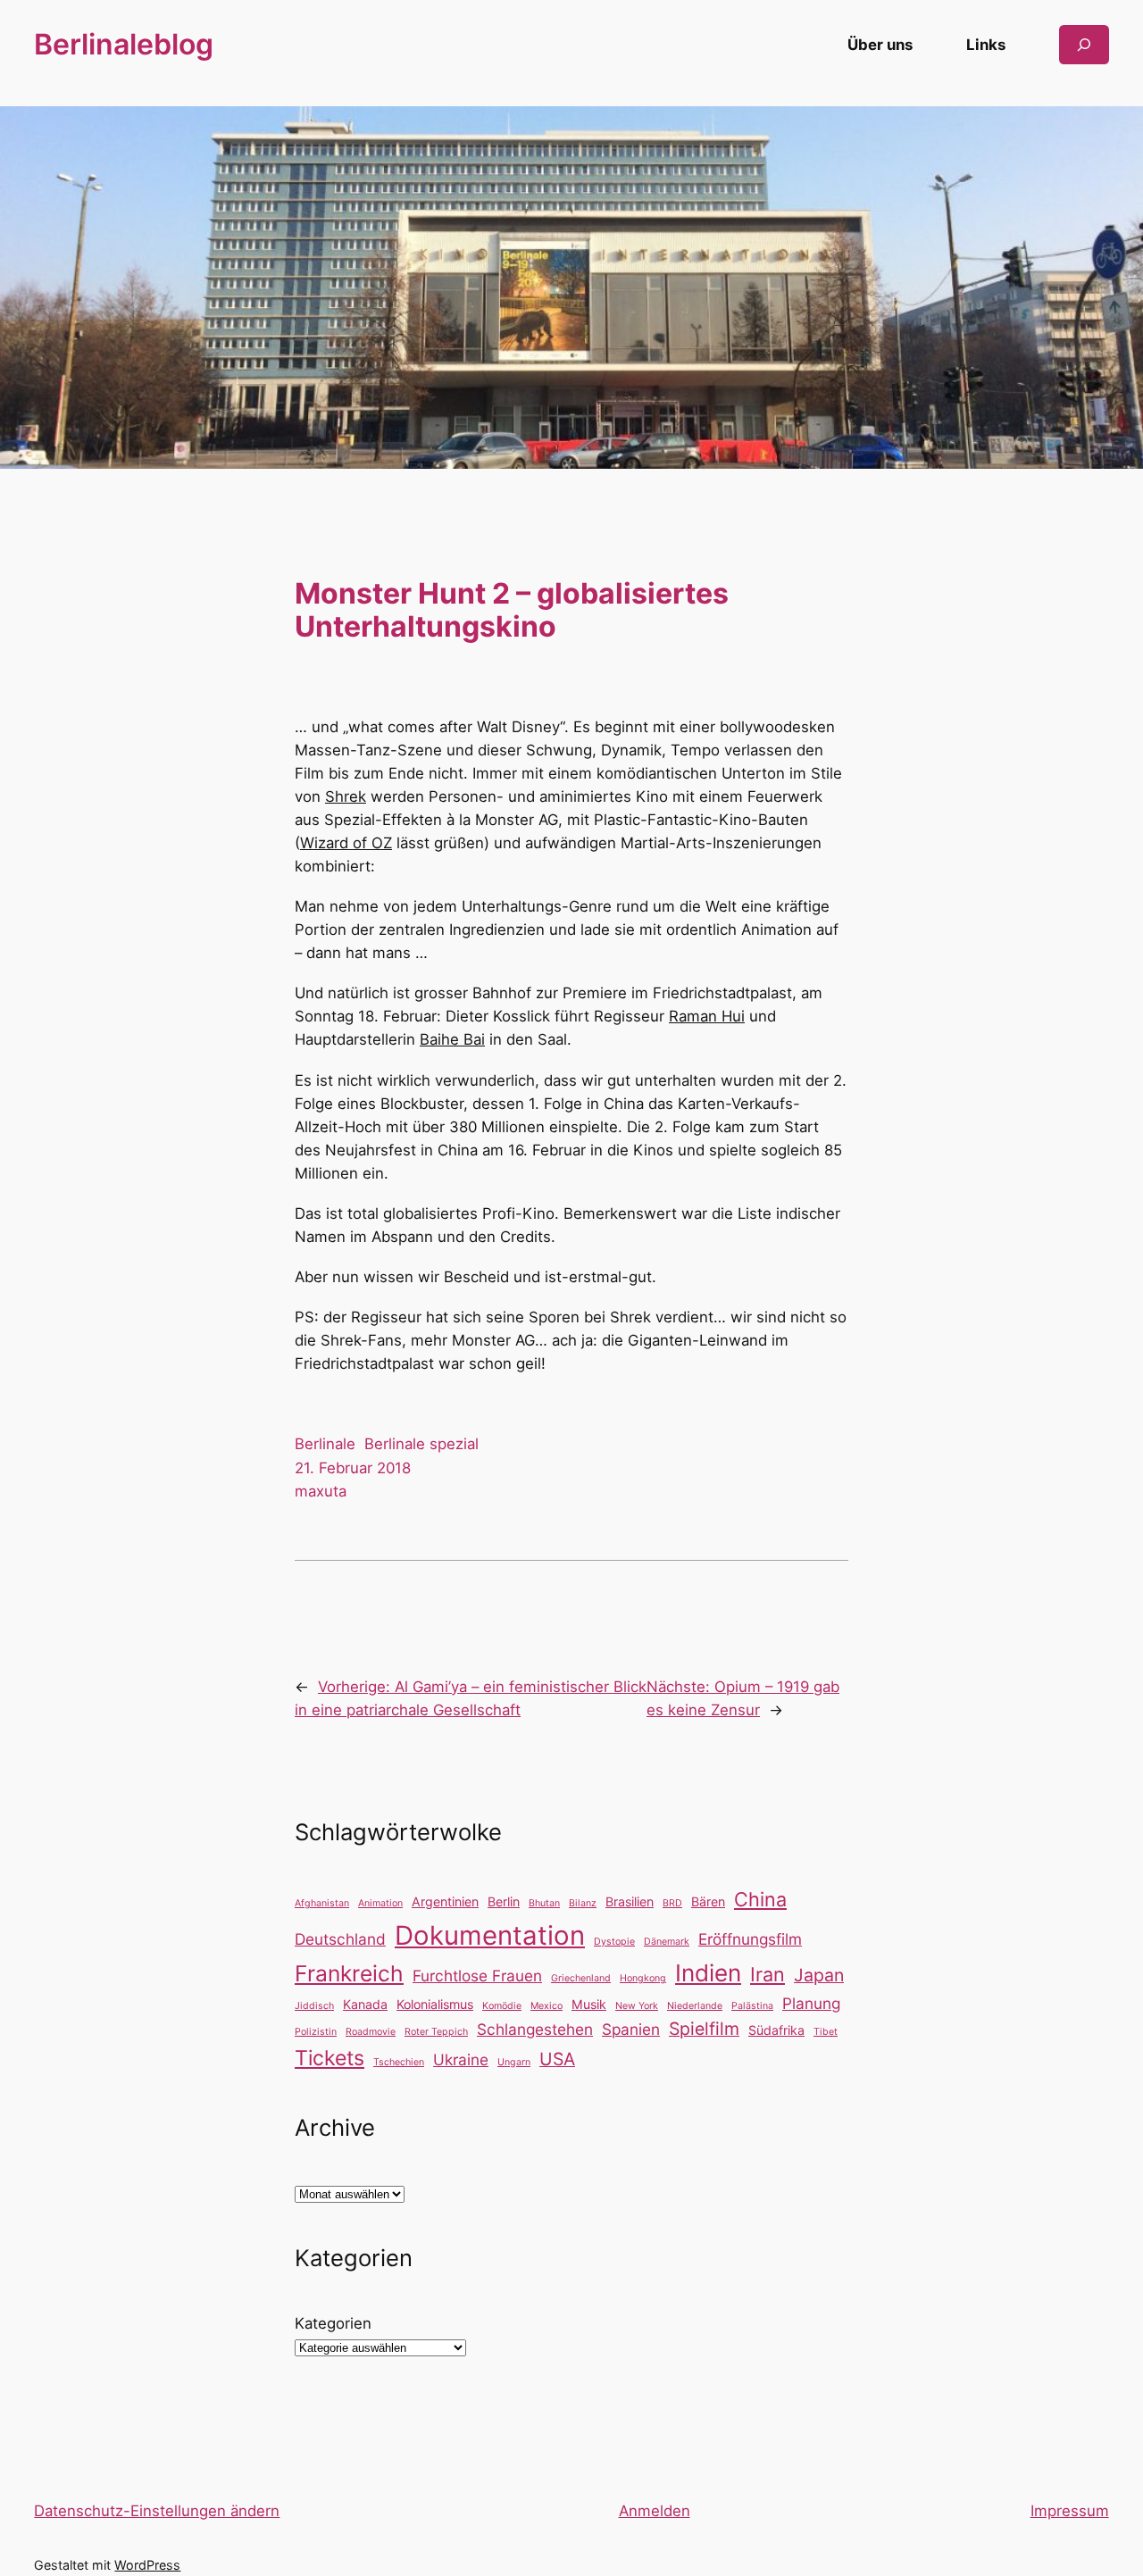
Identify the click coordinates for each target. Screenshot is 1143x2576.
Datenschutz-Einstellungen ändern (157, 2511)
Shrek (346, 796)
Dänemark (667, 1942)
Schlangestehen (535, 2029)
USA (557, 2059)
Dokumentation (490, 1935)
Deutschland (340, 1939)
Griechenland (581, 1978)
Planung (811, 2003)
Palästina (752, 2006)
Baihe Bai (452, 1039)
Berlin (504, 1901)
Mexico (546, 2006)
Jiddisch (314, 2006)
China (760, 1899)
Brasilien (630, 1901)
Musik (589, 2004)
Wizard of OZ (346, 843)
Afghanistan (322, 1903)
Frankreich (349, 1973)
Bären (708, 1901)
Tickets (330, 2058)
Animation (380, 1903)
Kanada (365, 2004)
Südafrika (776, 2030)
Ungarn (514, 2062)
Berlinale (325, 1444)
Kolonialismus (435, 2004)
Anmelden (655, 2511)
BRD (672, 1903)
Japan (819, 1975)
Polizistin (316, 2032)
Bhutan (544, 1903)
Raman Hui (707, 1016)
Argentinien (445, 1901)
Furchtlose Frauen (477, 1976)
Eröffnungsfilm (750, 1939)
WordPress (147, 2565)
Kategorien (333, 2323)
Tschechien (399, 2062)
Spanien (631, 2029)
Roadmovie (371, 2032)
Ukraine (461, 2059)
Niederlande (695, 2006)
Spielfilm (704, 2029)
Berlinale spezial (421, 1444)
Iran (768, 1974)
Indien (708, 1973)
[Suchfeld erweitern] (1084, 44)
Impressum (1070, 2511)
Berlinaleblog (124, 44)
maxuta (321, 1491)
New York (637, 2006)
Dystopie (614, 1942)
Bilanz (583, 1903)
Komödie (502, 2006)
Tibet (826, 2032)
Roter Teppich (436, 2032)
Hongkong (643, 1978)
